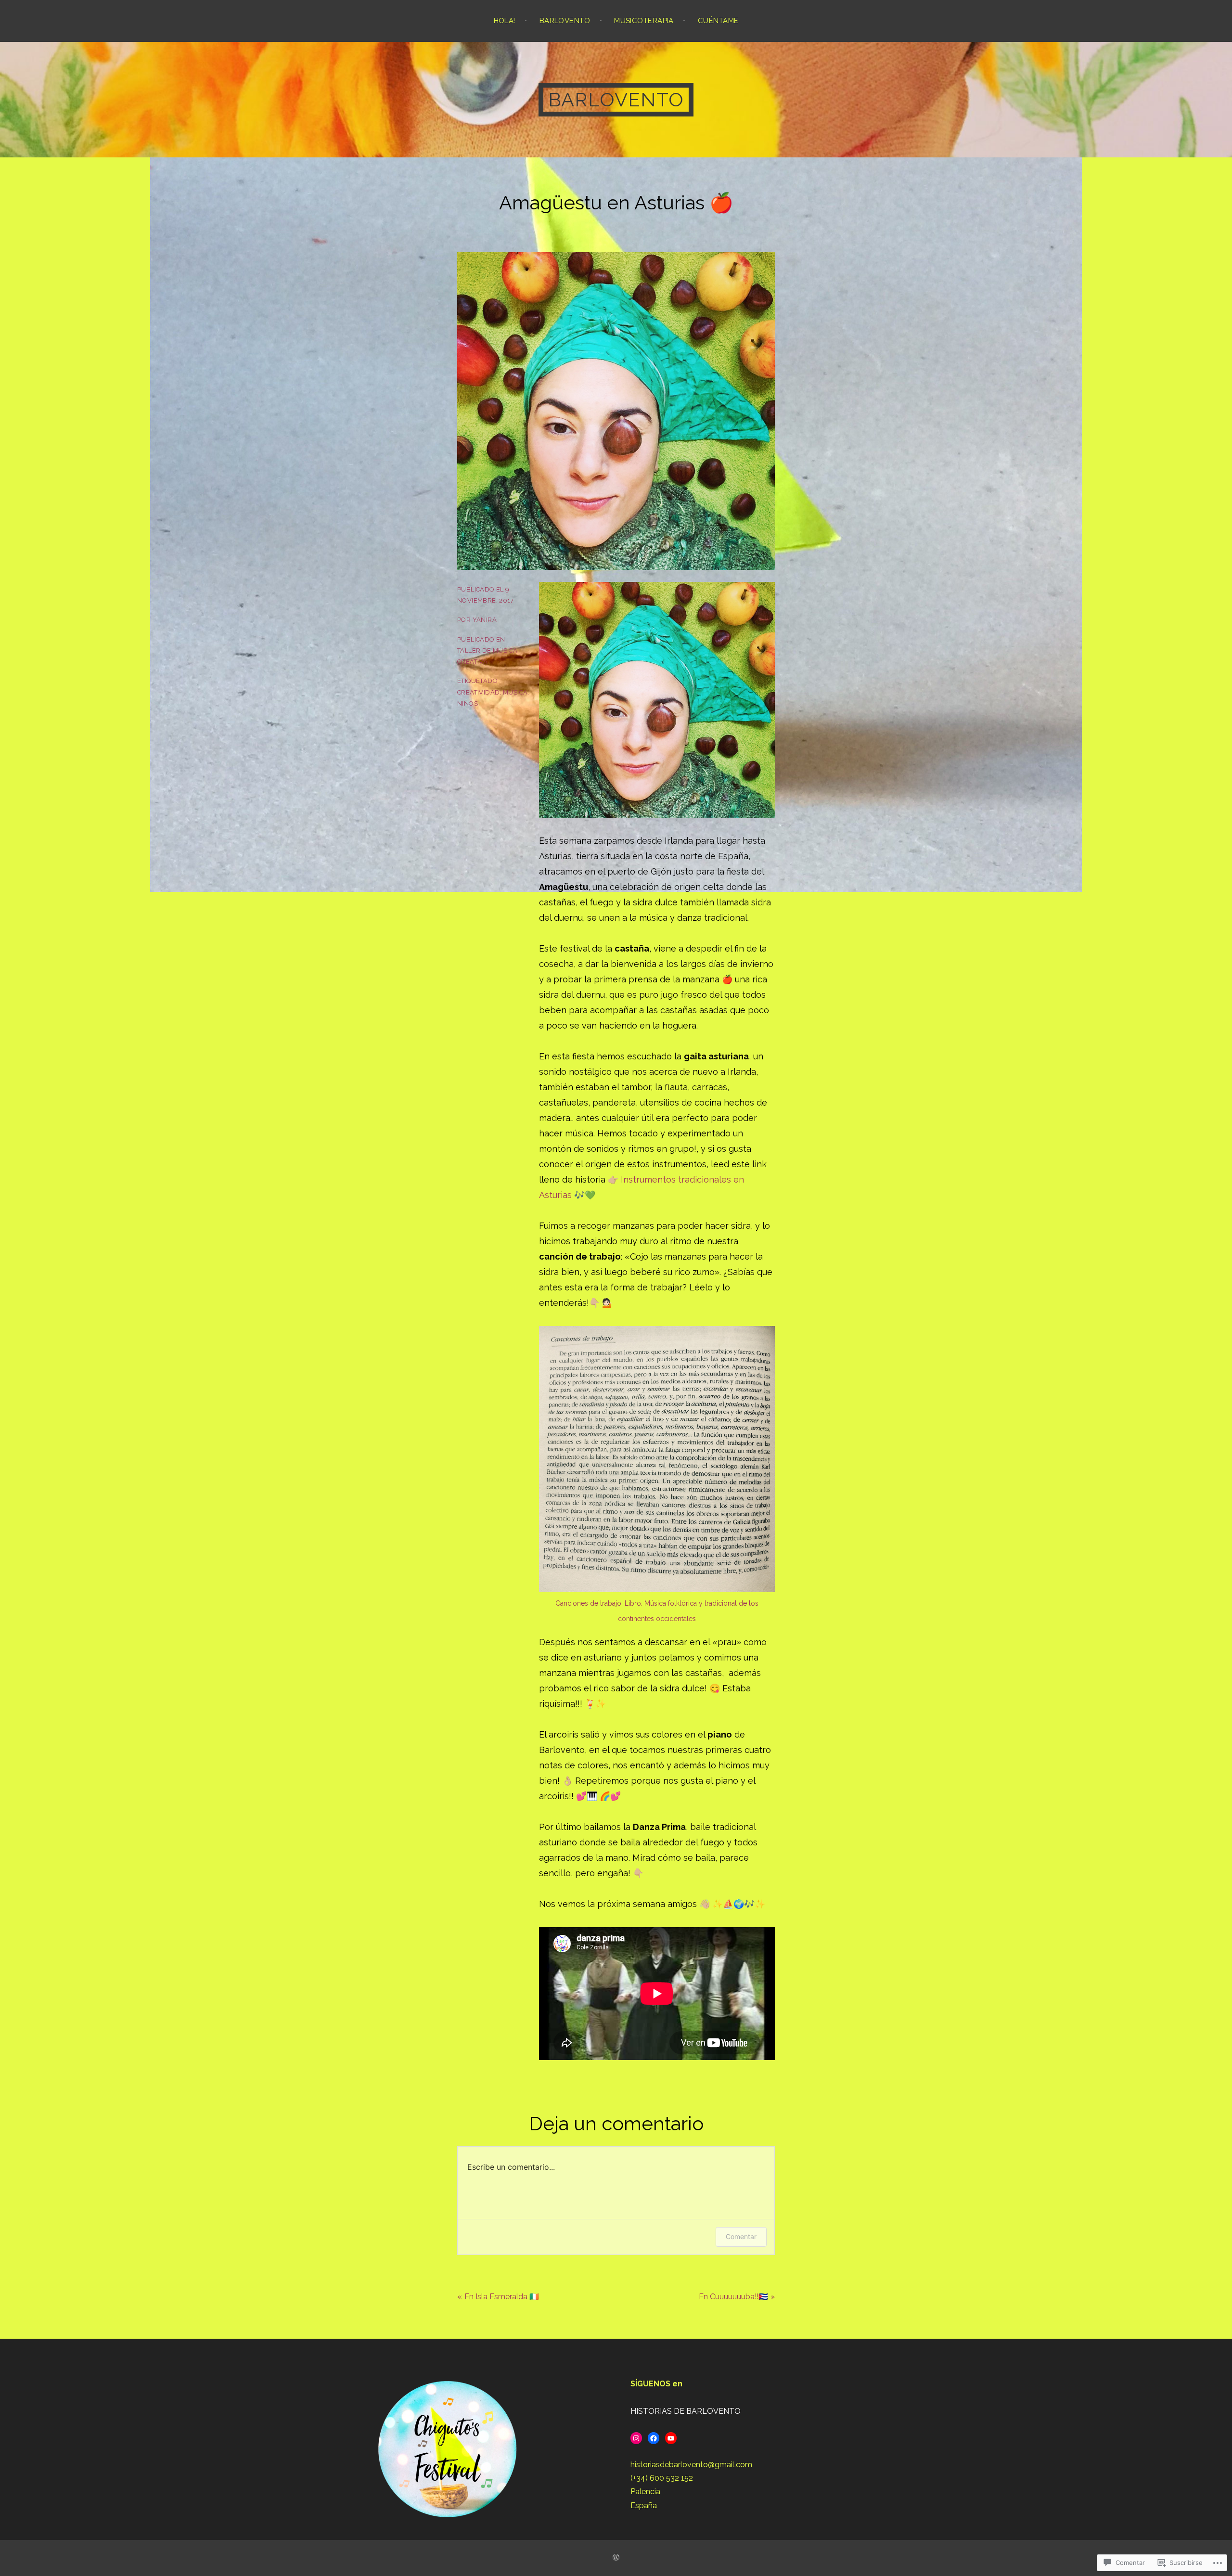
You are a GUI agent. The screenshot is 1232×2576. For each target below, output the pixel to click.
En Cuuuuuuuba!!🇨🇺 (733, 2297)
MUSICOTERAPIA (644, 21)
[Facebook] (654, 2438)
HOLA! (505, 21)
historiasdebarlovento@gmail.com (691, 2465)
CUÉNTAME (718, 21)
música (515, 692)
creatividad (478, 692)
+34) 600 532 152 (663, 2478)
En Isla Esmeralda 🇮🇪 (502, 2297)
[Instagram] (636, 2438)
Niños (468, 703)
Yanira (485, 620)
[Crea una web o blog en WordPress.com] (616, 2558)
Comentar (741, 2236)
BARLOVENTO (565, 21)
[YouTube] (671, 2438)
